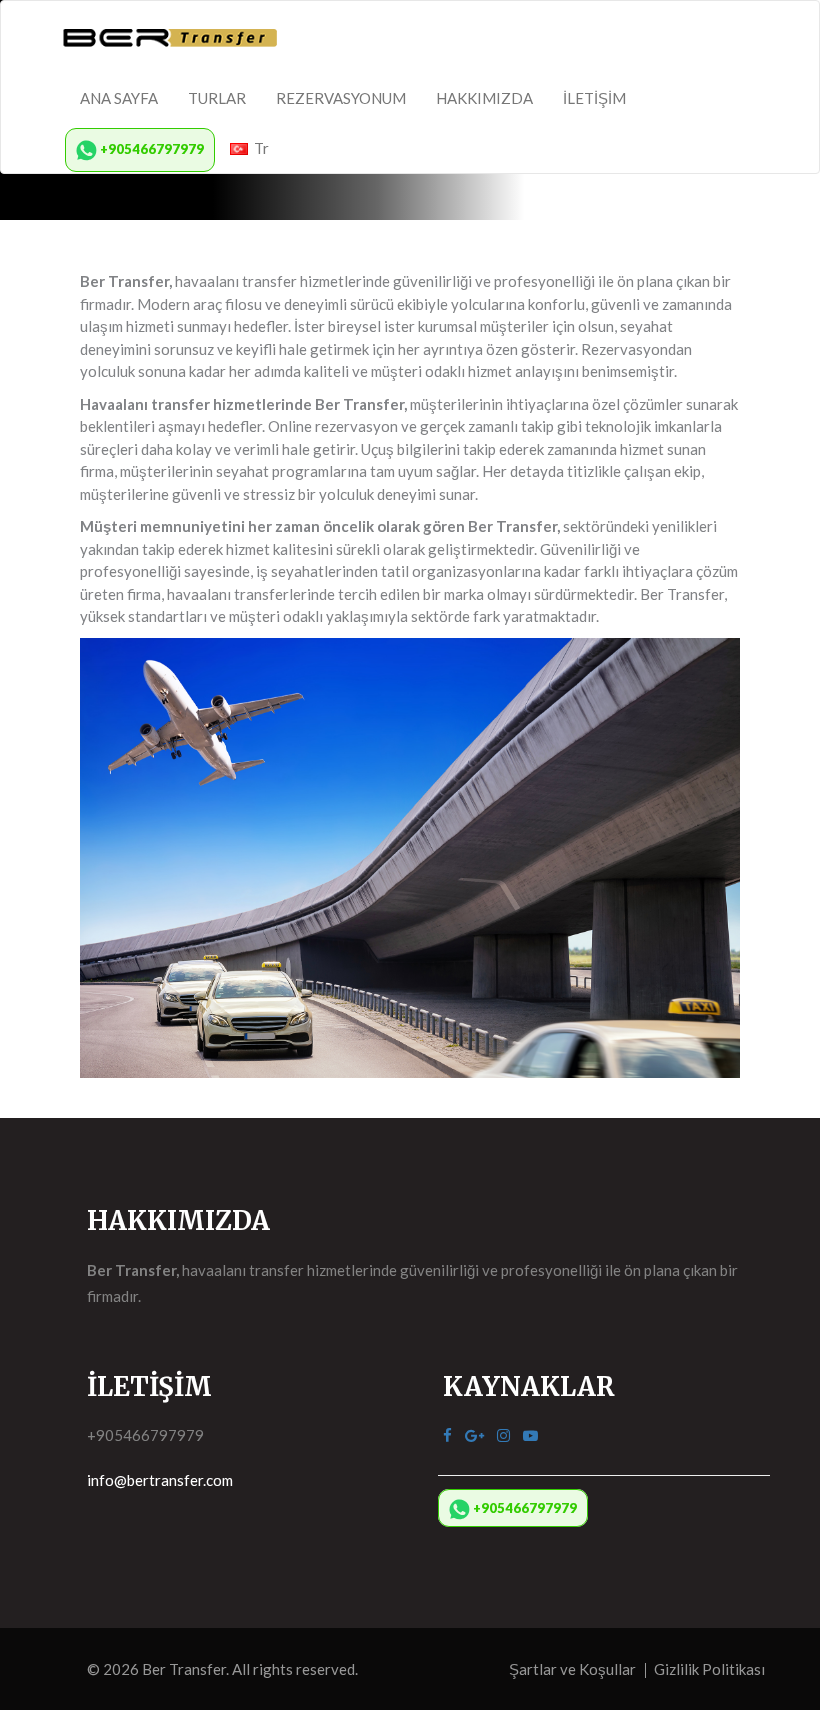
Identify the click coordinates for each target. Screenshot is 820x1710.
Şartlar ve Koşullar (572, 1669)
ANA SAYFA (119, 98)
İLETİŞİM (594, 98)
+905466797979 (150, 149)
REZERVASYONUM (341, 98)
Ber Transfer (184, 1669)
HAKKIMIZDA (484, 98)
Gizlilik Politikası (709, 1669)
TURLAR (217, 98)
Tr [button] (258, 148)
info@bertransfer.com (160, 1480)
